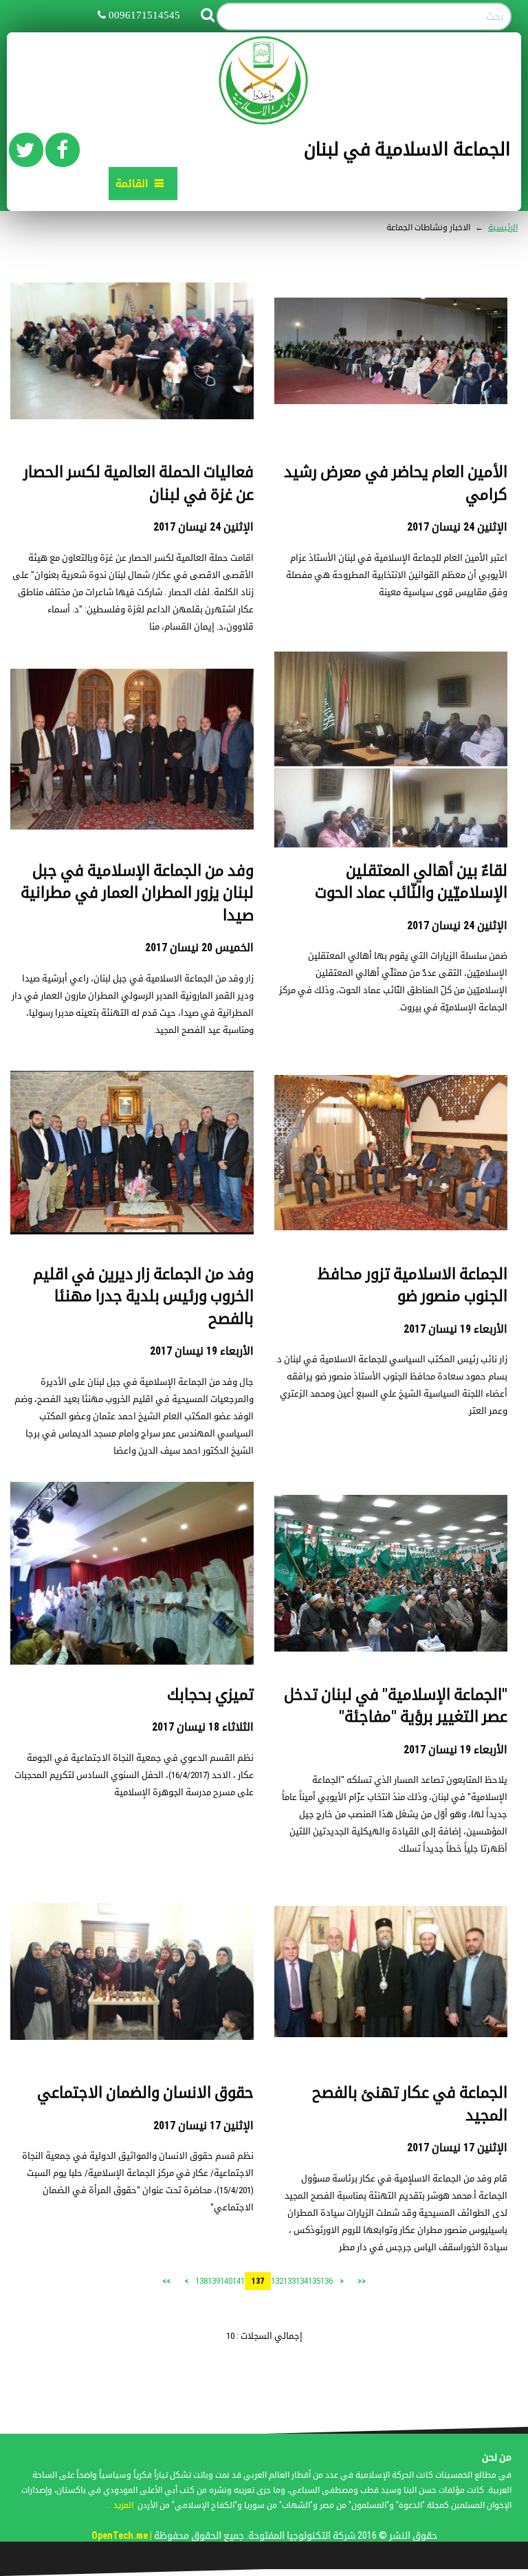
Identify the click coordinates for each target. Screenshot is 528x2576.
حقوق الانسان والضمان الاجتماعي (145, 2092)
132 (277, 2281)
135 (314, 2281)
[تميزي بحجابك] (132, 1574)
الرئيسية (503, 227)
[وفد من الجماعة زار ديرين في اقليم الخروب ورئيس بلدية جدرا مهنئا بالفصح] (132, 1153)
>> (166, 2281)
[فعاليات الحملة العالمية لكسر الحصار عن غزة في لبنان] (132, 351)
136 (327, 2281)
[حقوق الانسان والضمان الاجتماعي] (132, 1972)
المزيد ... (119, 2505)
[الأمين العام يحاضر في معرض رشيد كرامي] (391, 351)
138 (201, 2281)
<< (362, 2281)
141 (239, 2281)
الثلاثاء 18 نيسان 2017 (203, 1727)
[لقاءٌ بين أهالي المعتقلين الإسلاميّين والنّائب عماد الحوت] (391, 750)
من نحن (497, 2457)
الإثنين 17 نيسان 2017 (457, 2147)
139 (214, 2281)
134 (302, 2281)
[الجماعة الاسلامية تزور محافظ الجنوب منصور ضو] (391, 1153)
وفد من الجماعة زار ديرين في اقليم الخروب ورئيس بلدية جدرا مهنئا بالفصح (143, 1296)
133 (289, 2281)
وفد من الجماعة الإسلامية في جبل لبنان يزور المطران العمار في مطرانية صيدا (137, 893)
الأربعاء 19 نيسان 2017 (455, 1329)
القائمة (132, 184)
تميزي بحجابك (210, 1695)
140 (226, 2281)
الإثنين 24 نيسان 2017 (457, 527)
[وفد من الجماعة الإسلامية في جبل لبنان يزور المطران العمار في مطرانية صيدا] (132, 750)
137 (258, 2281)
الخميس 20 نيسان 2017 (199, 947)
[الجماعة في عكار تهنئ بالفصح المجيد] (391, 1972)
